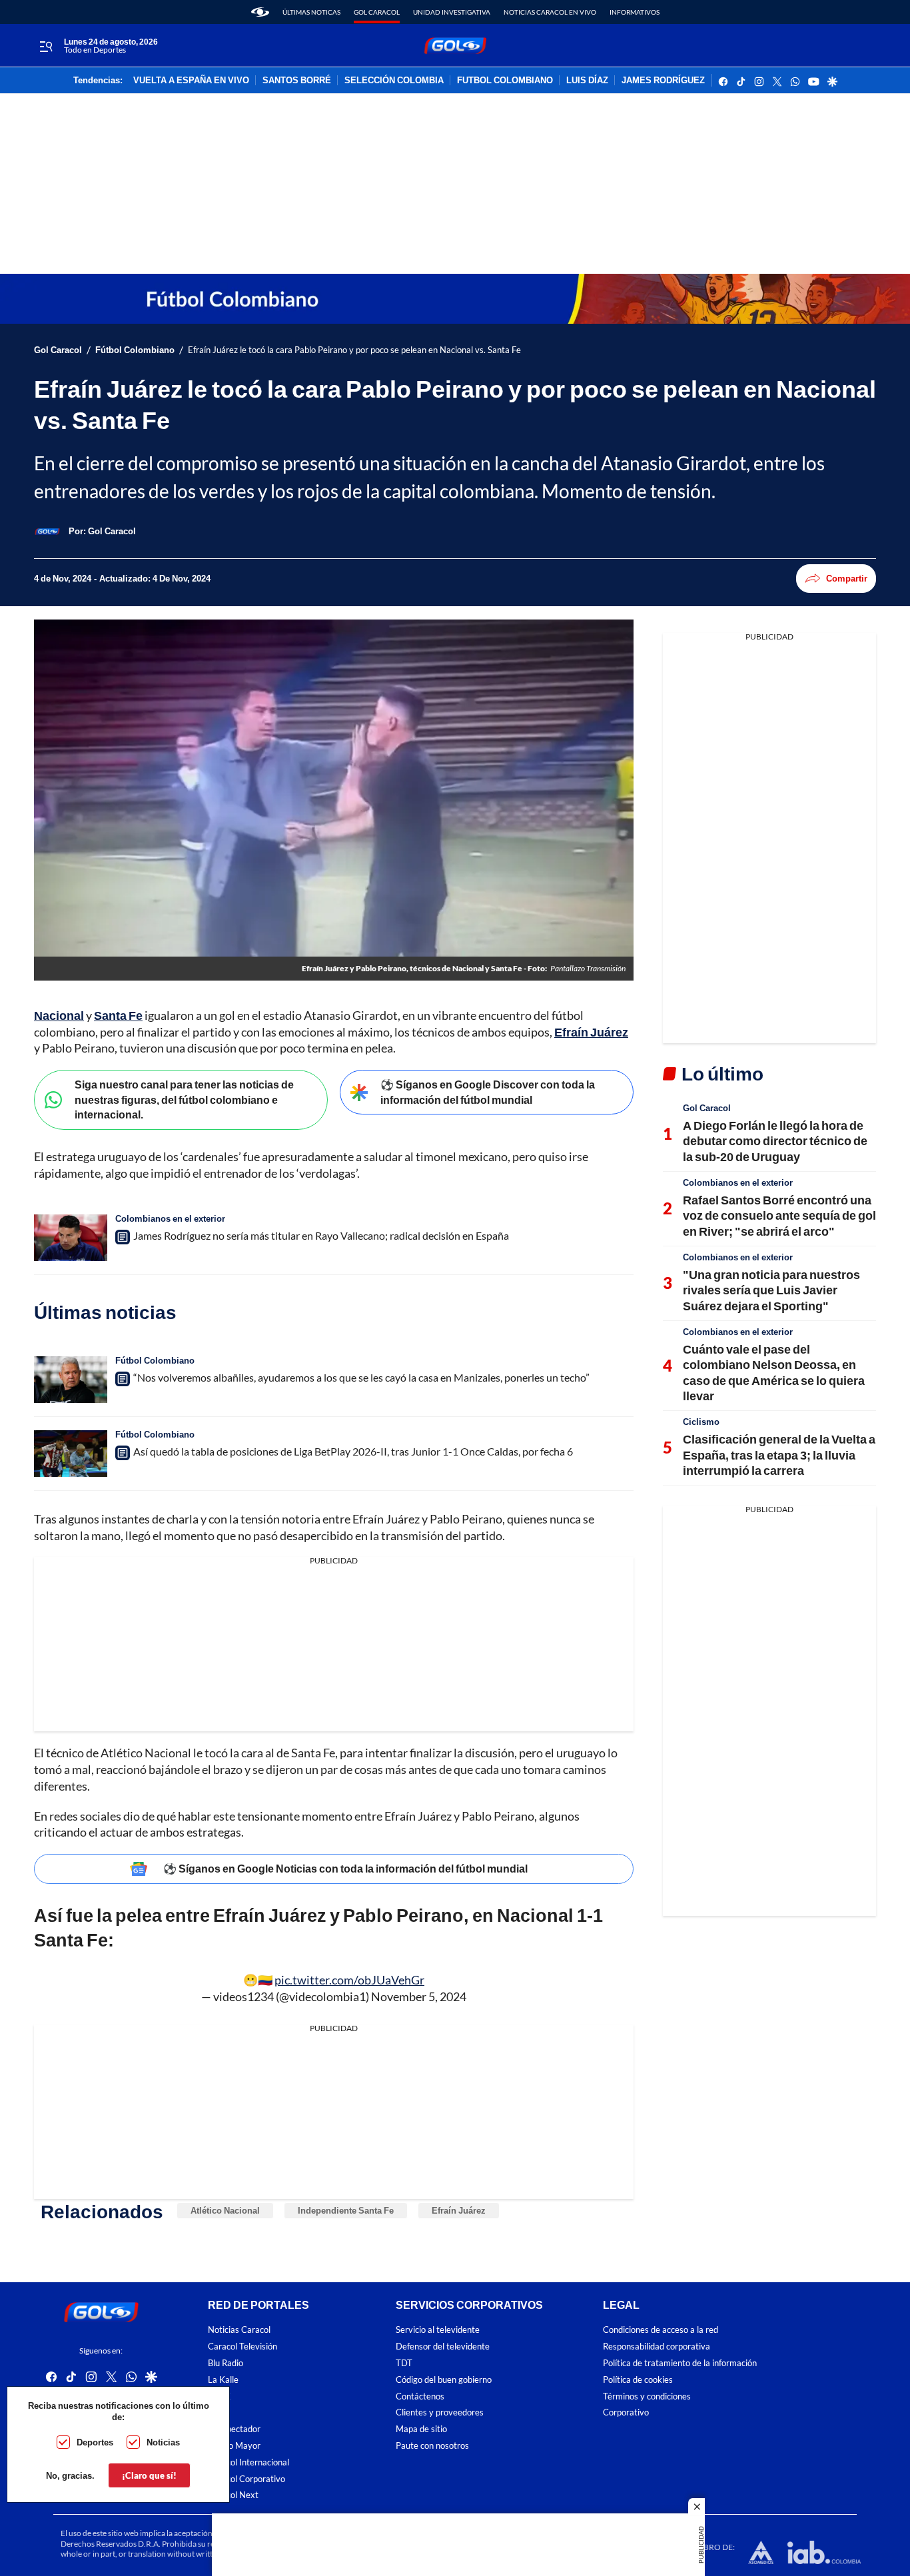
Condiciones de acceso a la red (661, 2330)
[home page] (260, 12)
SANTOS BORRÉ (297, 81)
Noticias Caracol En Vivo (550, 12)
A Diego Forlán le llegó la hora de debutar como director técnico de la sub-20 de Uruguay (775, 1141)
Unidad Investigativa (452, 12)
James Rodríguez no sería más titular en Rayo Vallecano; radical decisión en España (321, 1235)
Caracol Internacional (248, 2462)
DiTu (217, 2412)
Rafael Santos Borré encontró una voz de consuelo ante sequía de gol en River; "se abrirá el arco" (779, 1215)
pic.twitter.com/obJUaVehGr (349, 1980)
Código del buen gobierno (444, 2380)
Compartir (847, 578)
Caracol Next (233, 2495)
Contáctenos (420, 2396)
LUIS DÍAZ (587, 81)
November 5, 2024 (419, 1996)
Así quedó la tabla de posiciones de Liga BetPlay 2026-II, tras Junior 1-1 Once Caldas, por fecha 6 (353, 1451)
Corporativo (626, 2412)
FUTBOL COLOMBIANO (505, 81)
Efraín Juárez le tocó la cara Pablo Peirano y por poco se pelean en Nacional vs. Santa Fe (354, 350)
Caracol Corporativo (246, 2479)
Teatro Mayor (234, 2446)
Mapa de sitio (421, 2429)
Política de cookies (638, 2380)
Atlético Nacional (225, 2210)
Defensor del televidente (443, 2347)
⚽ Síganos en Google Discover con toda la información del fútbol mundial (488, 1092)
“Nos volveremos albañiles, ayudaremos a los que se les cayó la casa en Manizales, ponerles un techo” (361, 1377)
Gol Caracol (377, 12)
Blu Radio (226, 2363)
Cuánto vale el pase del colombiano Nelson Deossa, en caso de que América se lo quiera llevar (774, 1372)
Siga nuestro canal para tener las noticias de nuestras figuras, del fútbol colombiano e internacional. (184, 1099)
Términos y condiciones (647, 2396)
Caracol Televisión (242, 2347)
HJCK (219, 2396)
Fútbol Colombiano (135, 350)
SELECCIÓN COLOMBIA (394, 81)
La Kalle (223, 2380)
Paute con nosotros (432, 2446)
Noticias (163, 2442)
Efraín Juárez (459, 2210)
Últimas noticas (311, 12)
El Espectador (234, 2429)
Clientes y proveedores (440, 2412)
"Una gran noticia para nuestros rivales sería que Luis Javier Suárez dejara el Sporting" (771, 1290)
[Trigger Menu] (46, 46)
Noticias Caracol (239, 2330)
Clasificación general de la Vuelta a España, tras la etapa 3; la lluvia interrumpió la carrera (779, 1455)
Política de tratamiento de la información (680, 2363)
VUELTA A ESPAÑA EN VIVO (191, 81)
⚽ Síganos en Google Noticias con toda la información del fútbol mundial (345, 1868)
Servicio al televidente (438, 2330)
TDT (404, 2363)
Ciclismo (701, 1422)
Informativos (635, 12)
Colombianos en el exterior (170, 1218)
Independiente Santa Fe (346, 2210)
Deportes (95, 2442)
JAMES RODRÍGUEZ (663, 81)
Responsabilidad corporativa (657, 2347)
